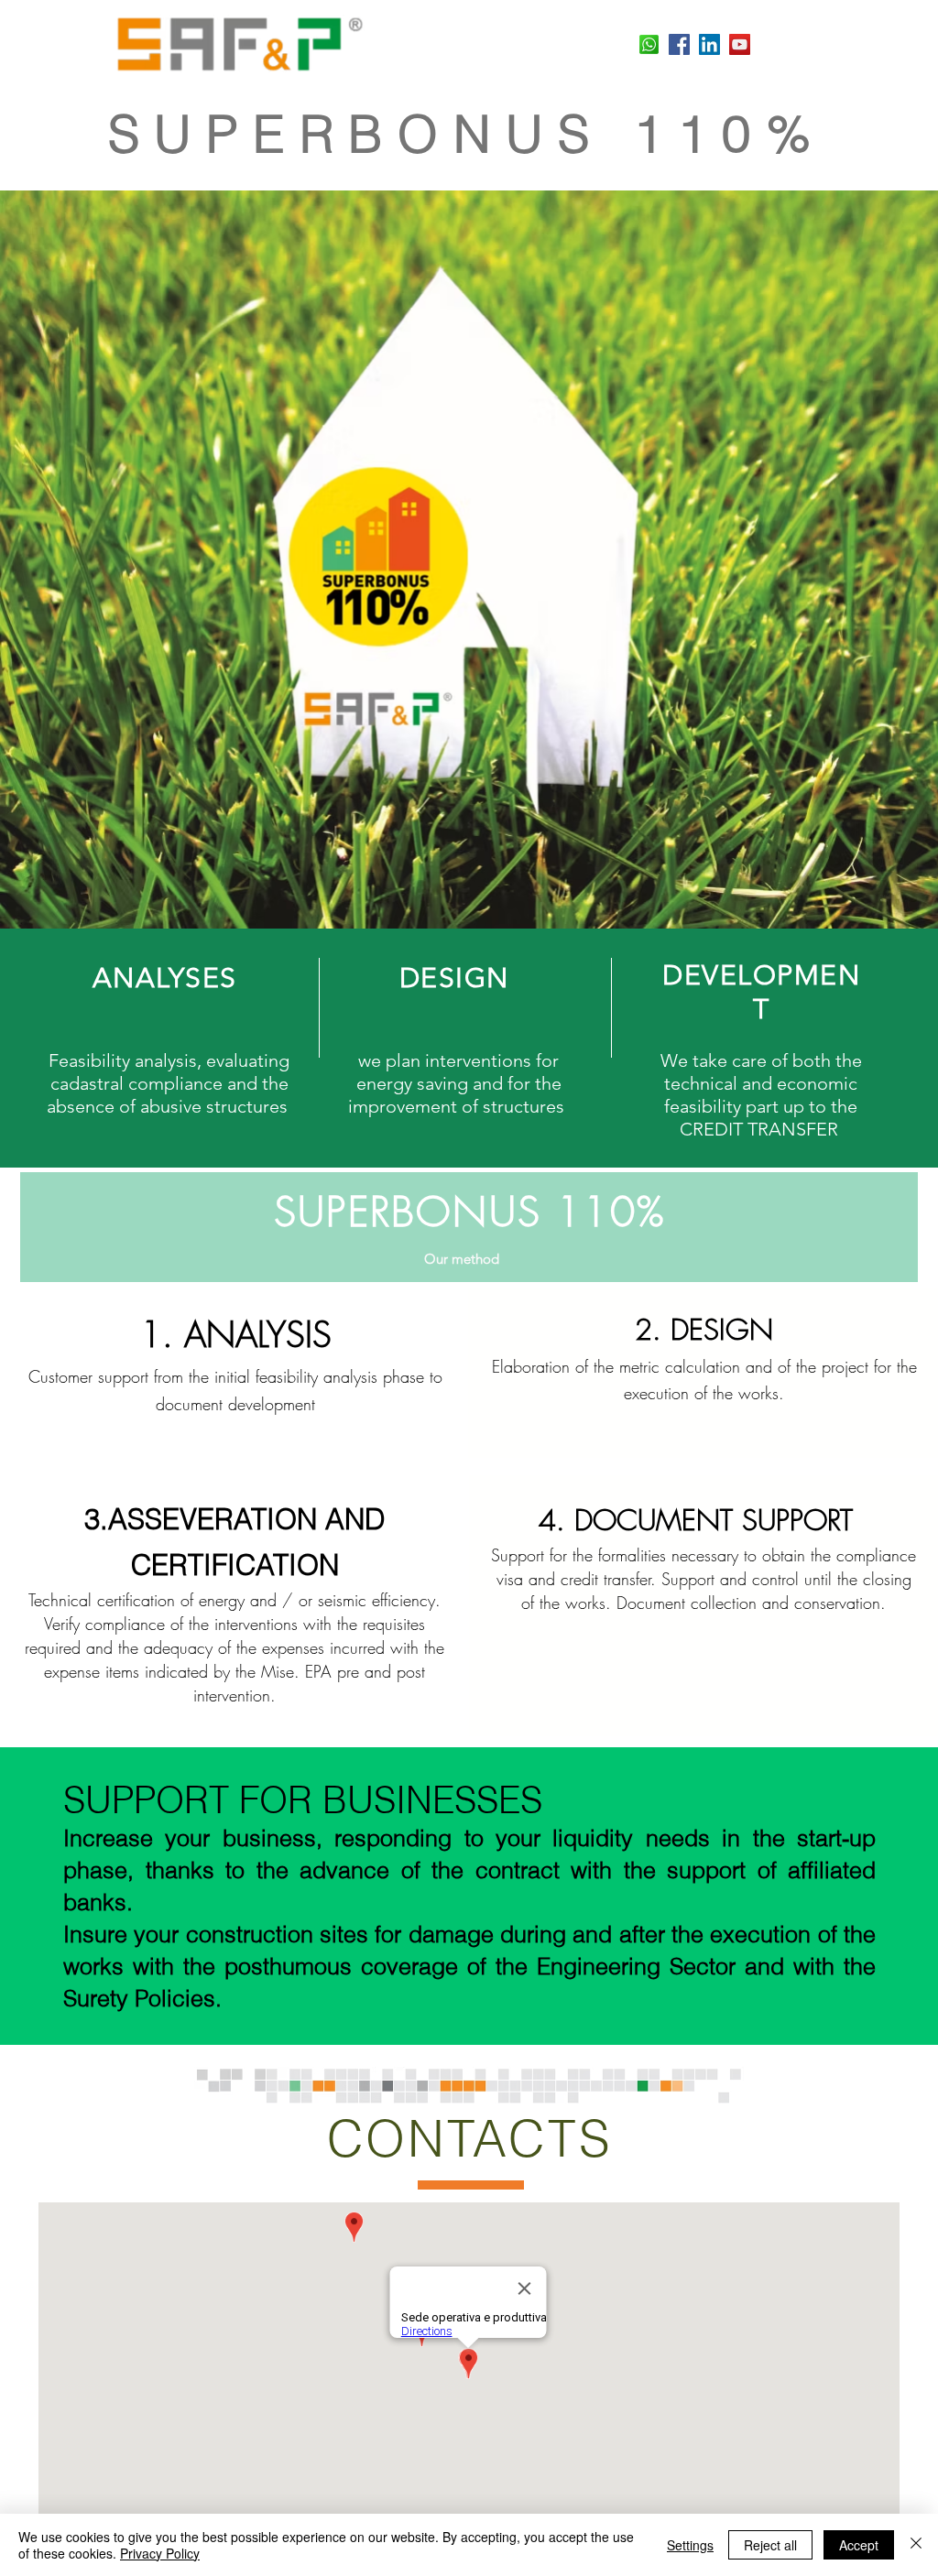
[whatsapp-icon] (649, 44)
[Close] (916, 2545)
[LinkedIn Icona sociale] (709, 44)
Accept (859, 2545)
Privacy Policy (160, 2553)
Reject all (770, 2545)
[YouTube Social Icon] (740, 44)
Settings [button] (690, 2545)
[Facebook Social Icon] (679, 44)
